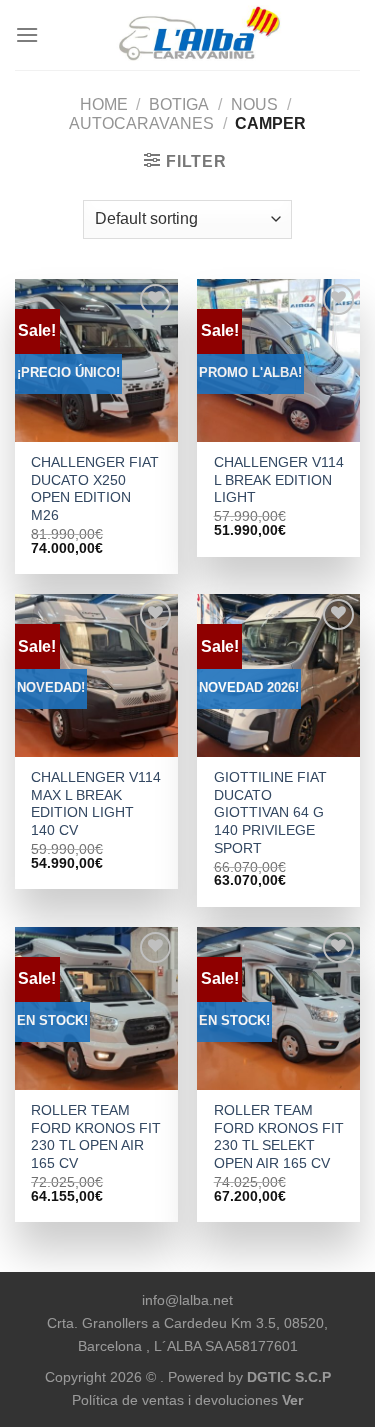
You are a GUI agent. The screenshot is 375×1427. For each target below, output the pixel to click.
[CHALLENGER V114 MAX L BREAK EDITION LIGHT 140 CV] (96, 675)
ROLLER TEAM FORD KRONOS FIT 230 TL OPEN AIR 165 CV (96, 1137)
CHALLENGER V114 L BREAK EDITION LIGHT (279, 480)
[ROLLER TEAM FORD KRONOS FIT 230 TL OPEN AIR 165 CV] (96, 1008)
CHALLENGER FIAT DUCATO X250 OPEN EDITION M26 (95, 489)
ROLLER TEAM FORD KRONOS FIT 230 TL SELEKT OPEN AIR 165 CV (279, 1137)
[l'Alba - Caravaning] (199, 35)
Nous (254, 104)
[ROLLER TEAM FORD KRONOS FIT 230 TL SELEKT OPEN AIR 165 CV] (278, 1008)
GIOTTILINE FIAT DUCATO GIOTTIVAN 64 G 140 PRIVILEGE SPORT (270, 813)
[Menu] (27, 34)
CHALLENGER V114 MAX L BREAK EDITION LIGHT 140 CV (96, 804)
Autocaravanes (141, 123)
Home (104, 104)
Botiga (179, 104)
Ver (292, 1400)
